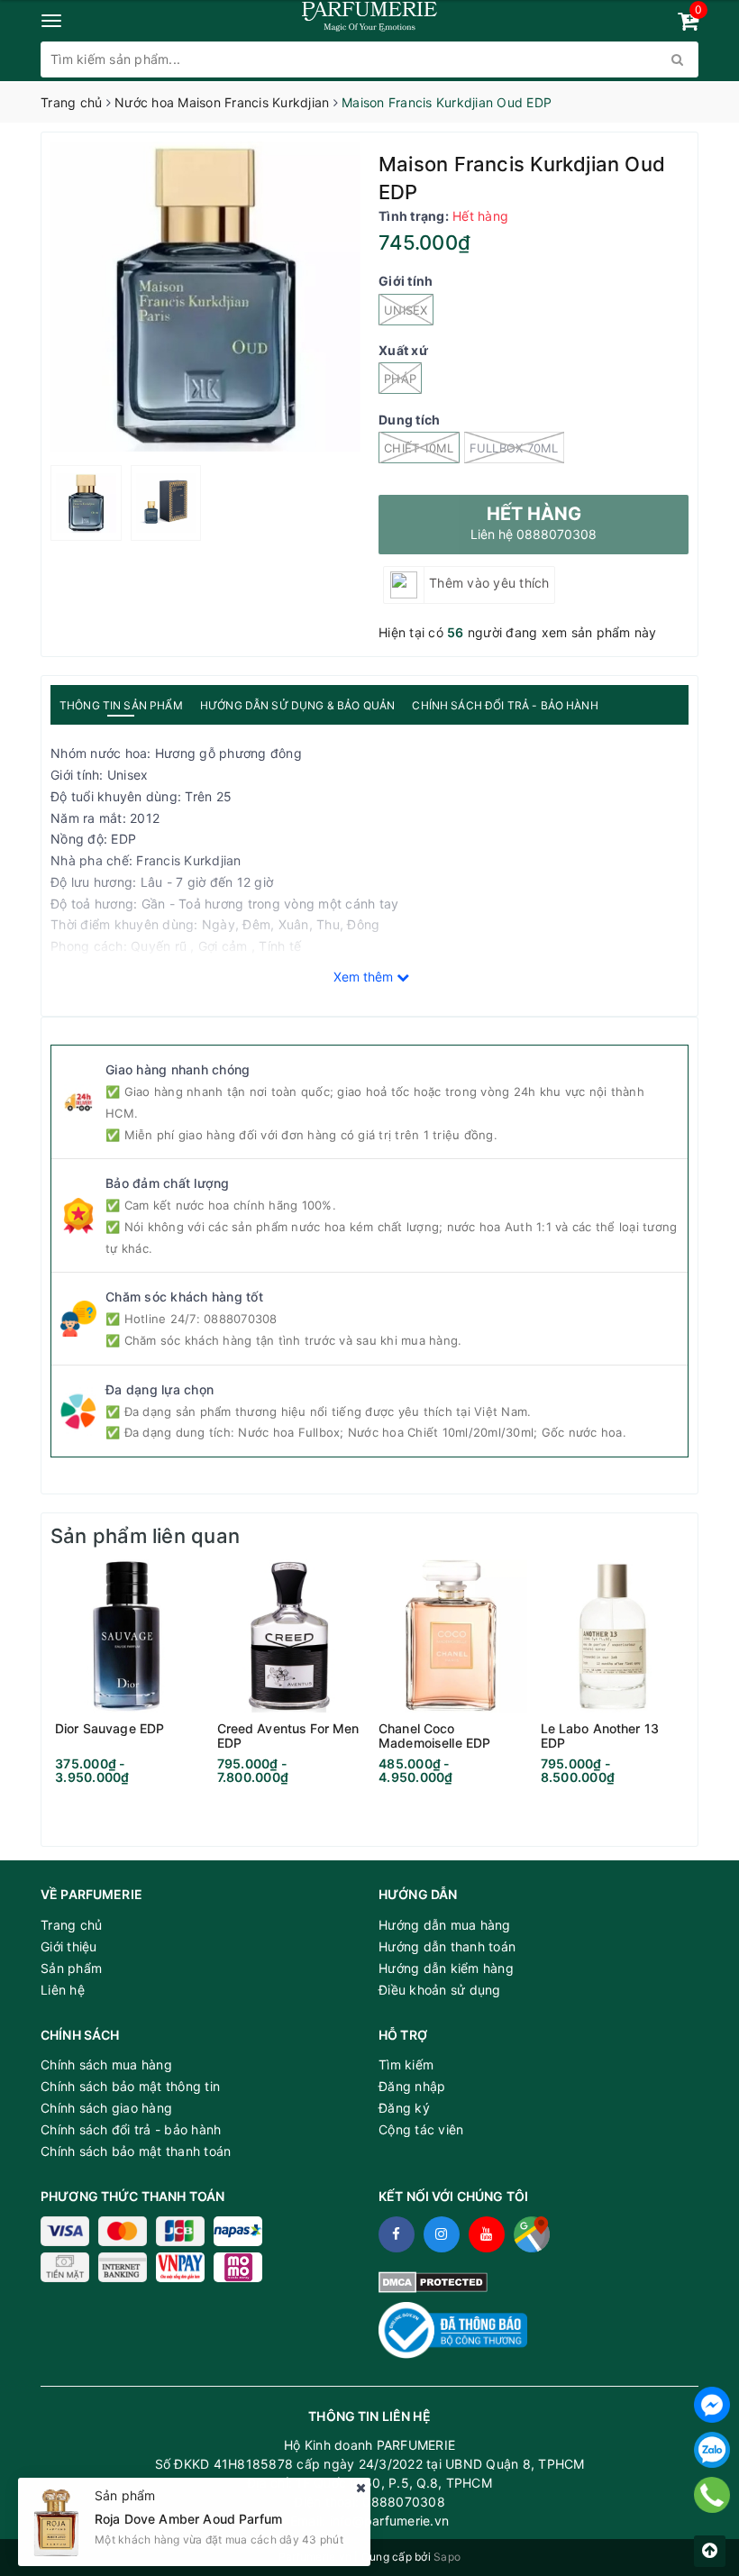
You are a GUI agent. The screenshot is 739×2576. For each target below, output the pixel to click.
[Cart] (688, 24)
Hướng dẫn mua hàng (445, 1925)
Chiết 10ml (419, 448)
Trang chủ (71, 1925)
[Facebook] (712, 2405)
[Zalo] (712, 2450)
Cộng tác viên (421, 2129)
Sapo (447, 2557)
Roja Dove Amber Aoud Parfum (188, 2511)
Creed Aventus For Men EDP (288, 1736)
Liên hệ (63, 1990)
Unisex (406, 310)
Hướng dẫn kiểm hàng (446, 1968)
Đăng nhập (412, 2086)
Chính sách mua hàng (106, 2064)
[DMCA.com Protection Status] (433, 2281)
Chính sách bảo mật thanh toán (136, 2151)
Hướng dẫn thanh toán (447, 1946)
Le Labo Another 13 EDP (600, 1736)
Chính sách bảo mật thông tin (130, 2086)
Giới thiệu (69, 1946)
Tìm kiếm (406, 2064)
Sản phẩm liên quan (145, 1536)
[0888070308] (712, 2495)
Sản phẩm (71, 1968)
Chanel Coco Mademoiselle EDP (434, 1736)
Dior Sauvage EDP (109, 1729)
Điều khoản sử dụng (440, 1990)
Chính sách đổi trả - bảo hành (131, 2129)
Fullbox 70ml (514, 448)
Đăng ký (404, 2108)
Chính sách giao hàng (106, 2108)
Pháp (400, 379)
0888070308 (241, 1319)
